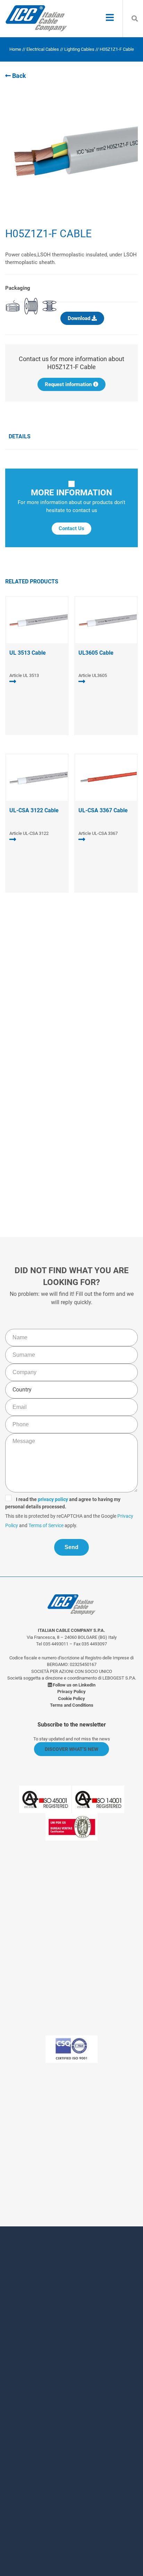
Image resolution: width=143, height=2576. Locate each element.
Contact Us (71, 528)
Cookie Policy (71, 1698)
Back (18, 76)
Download (80, 318)
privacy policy (58, 1124)
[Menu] (110, 18)
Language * (30, 2419)
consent (54, 2473)
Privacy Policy (25, 1150)
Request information (69, 384)
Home (15, 49)
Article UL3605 (93, 675)
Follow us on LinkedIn (74, 1685)
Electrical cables (43, 49)
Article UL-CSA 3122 (29, 833)
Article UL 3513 (24, 675)
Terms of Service (68, 1150)
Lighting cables (79, 49)
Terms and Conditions (72, 1705)
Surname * (29, 2324)
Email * (24, 2381)
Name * (24, 2296)
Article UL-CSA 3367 (98, 833)
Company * (29, 2353)
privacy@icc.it (90, 2167)
